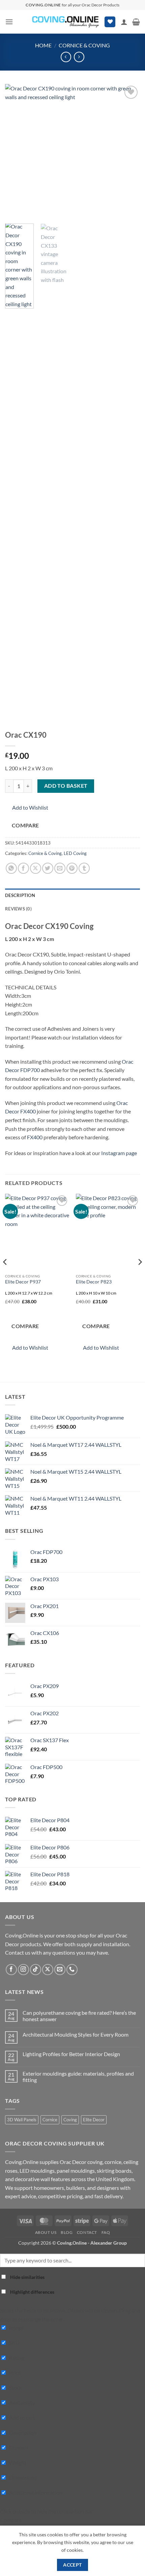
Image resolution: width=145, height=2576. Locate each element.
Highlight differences (32, 2292)
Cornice (50, 2120)
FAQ (106, 2232)
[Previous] (16, 151)
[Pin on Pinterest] (72, 868)
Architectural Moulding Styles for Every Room (76, 2034)
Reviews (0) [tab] (18, 909)
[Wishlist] (110, 22)
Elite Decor (94, 2120)
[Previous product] (79, 57)
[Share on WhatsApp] (11, 868)
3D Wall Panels (22, 2120)
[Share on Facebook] (23, 868)
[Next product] (66, 57)
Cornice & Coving (84, 45)
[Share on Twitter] (48, 868)
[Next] (129, 151)
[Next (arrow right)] (133, 1288)
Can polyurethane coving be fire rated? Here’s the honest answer (79, 2016)
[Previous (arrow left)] (12, 1288)
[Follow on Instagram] (23, 1970)
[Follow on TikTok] (36, 1970)
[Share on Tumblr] (84, 868)
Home (43, 45)
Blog (67, 2232)
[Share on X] (36, 868)
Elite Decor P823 (94, 1282)
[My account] (124, 22)
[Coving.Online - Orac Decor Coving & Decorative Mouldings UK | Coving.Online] (65, 22)
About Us (46, 2232)
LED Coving (75, 853)
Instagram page (119, 1153)
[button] (9, 22)
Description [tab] (20, 895)
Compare (25, 825)
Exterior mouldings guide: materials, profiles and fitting (78, 2077)
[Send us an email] (60, 1970)
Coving (70, 2120)
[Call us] (72, 1970)
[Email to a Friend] (60, 868)
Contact (87, 2232)
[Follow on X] (48, 1970)
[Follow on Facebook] (11, 1970)
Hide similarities (27, 2277)
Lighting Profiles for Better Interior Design (71, 2054)
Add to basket (66, 786)
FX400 (35, 1137)
